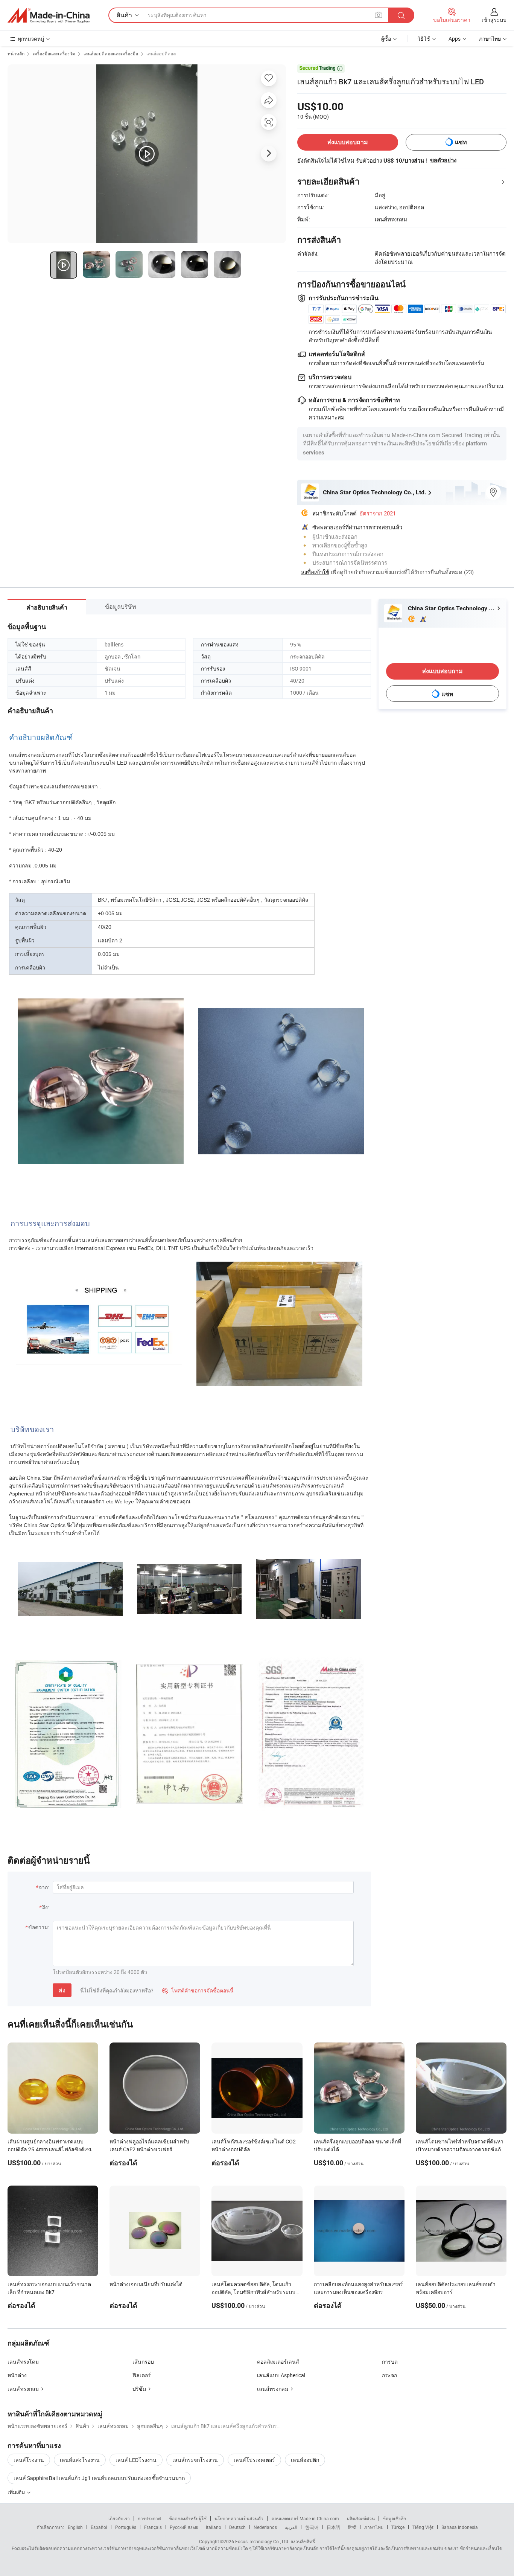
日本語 (333, 2527)
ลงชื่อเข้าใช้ (315, 572)
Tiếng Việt (423, 2527)
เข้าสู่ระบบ (494, 20)
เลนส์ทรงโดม (23, 2362)
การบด (390, 2362)
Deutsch (237, 2527)
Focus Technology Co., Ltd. (262, 2541)
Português (126, 2527)
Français (153, 2527)
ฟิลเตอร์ (142, 2375)
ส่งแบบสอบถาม (348, 142)
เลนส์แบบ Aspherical (281, 2375)
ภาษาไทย (374, 2527)
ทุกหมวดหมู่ (31, 39)
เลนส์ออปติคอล (161, 53)
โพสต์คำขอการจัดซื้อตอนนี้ (198, 1990)
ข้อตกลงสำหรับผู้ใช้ (188, 2518)
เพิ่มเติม (17, 2492)
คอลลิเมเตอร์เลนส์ (278, 2362)
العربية (291, 2527)
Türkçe (398, 2527)
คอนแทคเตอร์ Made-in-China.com (305, 2518)
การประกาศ (149, 2518)
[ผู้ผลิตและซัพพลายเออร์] (49, 15)
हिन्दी (352, 2527)
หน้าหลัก (16, 53)
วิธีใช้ (424, 39)
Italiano (214, 2527)
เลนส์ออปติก (305, 2460)
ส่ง (62, 1990)
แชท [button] (461, 142)
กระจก (389, 2375)
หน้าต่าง (17, 2375)
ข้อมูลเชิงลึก (394, 2518)
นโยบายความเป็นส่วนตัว (239, 2518)
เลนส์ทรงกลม (23, 2389)
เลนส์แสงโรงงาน (80, 2460)
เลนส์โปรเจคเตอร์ (254, 2460)
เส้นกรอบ (143, 2362)
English (75, 2527)
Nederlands (265, 2527)
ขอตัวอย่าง (443, 160)
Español (99, 2527)
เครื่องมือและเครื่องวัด (54, 53)
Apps (455, 39)
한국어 (312, 2527)
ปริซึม (139, 2389)
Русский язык (184, 2527)
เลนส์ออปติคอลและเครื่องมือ (111, 53)
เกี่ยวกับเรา (119, 2518)
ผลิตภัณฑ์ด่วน (361, 2518)
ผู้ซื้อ (386, 39)
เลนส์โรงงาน (29, 2460)
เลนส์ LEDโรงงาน (136, 2460)
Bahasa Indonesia (460, 2527)
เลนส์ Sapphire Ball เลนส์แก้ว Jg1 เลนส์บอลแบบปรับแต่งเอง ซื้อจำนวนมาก (99, 2478)
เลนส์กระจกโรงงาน (195, 2460)
